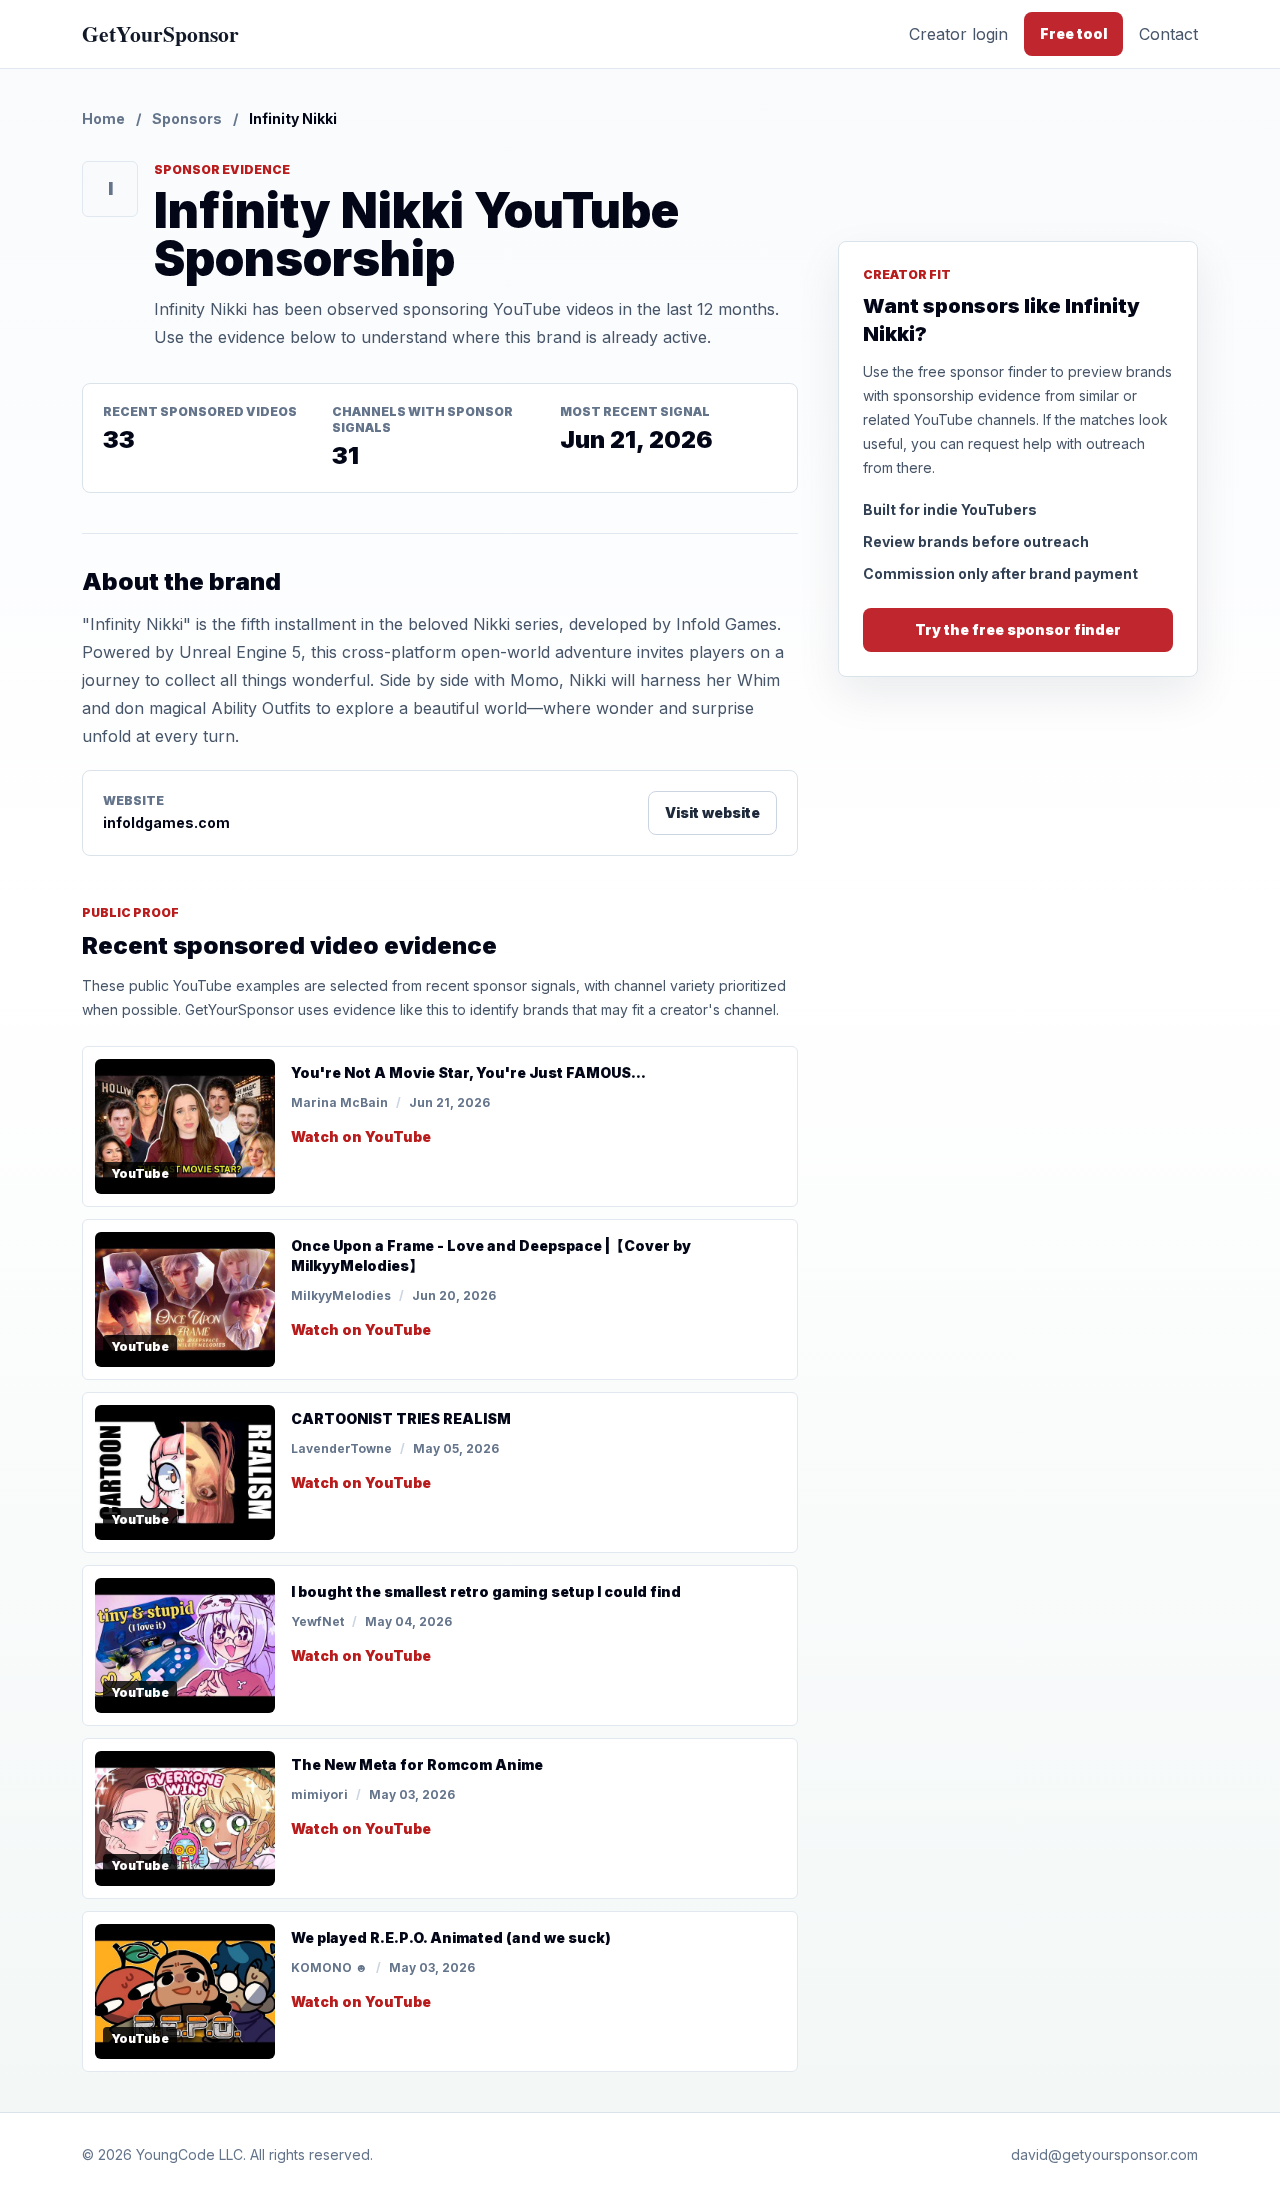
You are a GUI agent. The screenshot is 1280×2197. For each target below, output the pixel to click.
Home (103, 118)
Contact (1168, 34)
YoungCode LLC (189, 2154)
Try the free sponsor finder (1018, 629)
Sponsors (187, 118)
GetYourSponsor (160, 33)
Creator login (958, 34)
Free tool (1073, 33)
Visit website (712, 812)
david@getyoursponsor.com (1104, 2154)
